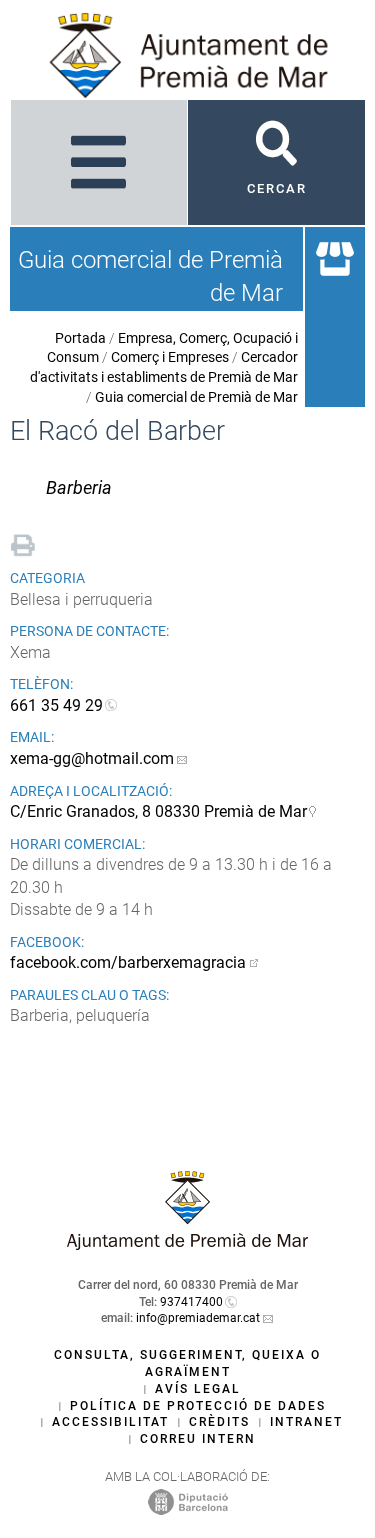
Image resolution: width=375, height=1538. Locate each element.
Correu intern (198, 1439)
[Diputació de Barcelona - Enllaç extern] (188, 1501)
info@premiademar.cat (198, 1318)
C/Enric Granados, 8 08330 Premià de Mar (158, 811)
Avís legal (198, 1389)
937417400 (191, 1302)
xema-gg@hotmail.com (92, 758)
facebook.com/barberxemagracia (128, 962)
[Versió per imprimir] (23, 542)
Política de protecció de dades (198, 1406)
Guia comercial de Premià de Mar (196, 397)
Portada (80, 338)
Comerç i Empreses (170, 357)
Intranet (306, 1422)
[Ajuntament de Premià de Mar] (188, 1244)
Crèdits (219, 1422)
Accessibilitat (110, 1422)
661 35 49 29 (56, 705)
